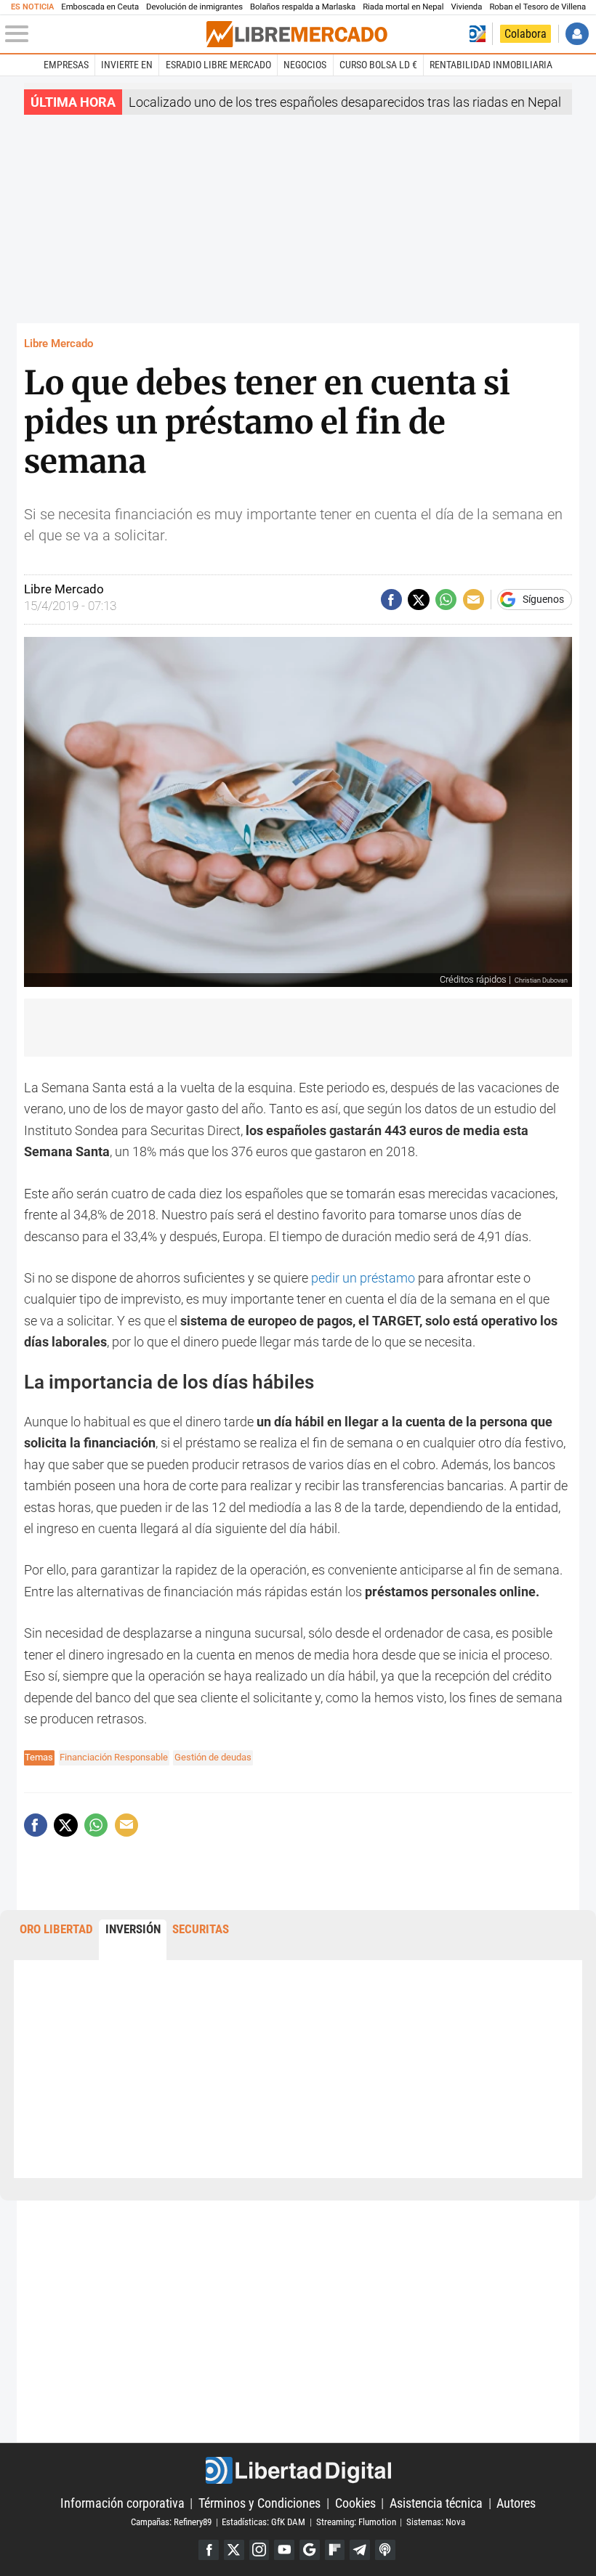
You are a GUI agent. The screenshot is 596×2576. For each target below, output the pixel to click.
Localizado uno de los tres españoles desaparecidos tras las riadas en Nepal (345, 102)
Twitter (234, 2550)
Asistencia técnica (436, 2503)
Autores (516, 2503)
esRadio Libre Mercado (218, 65)
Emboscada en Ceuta (100, 7)
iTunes (385, 2550)
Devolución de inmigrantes (194, 7)
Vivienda (466, 7)
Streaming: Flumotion (356, 2522)
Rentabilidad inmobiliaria (491, 65)
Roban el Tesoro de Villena (537, 7)
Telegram (360, 2550)
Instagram (259, 2550)
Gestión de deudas (213, 1757)
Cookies (355, 2503)
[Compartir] (391, 600)
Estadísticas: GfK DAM (263, 2522)
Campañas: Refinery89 (171, 2522)
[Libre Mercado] (297, 34)
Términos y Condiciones (259, 2503)
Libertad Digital (298, 2470)
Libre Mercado (59, 344)
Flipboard (335, 2550)
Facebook (209, 2550)
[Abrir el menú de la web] (104, 34)
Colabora (525, 34)
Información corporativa (122, 2503)
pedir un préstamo (363, 1278)
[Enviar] (446, 600)
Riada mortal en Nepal (403, 7)
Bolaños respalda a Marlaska (303, 7)
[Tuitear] (418, 600)
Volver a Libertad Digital (478, 34)
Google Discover (310, 2550)
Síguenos (543, 600)
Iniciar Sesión (577, 34)
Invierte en (127, 65)
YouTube (284, 2550)
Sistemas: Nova (436, 2522)
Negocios (305, 65)
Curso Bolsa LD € (378, 65)
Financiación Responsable (114, 1757)
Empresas (66, 65)
